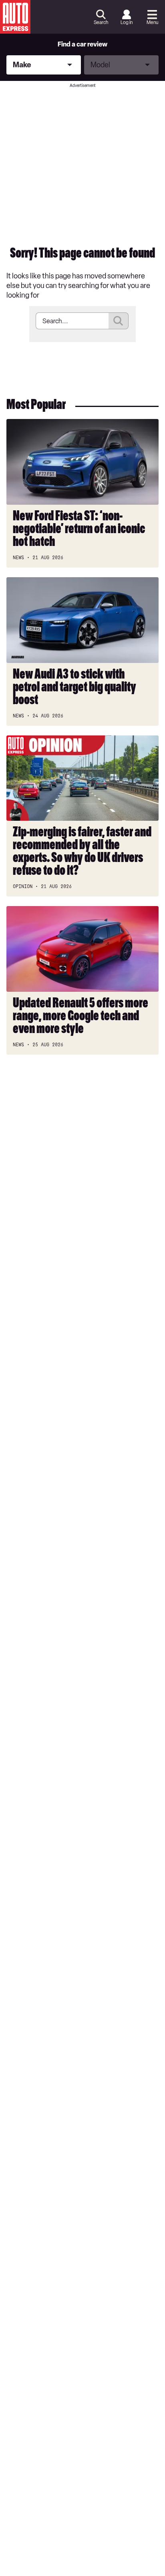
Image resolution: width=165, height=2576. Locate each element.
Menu (152, 22)
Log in (127, 22)
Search (101, 22)
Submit (119, 321)
